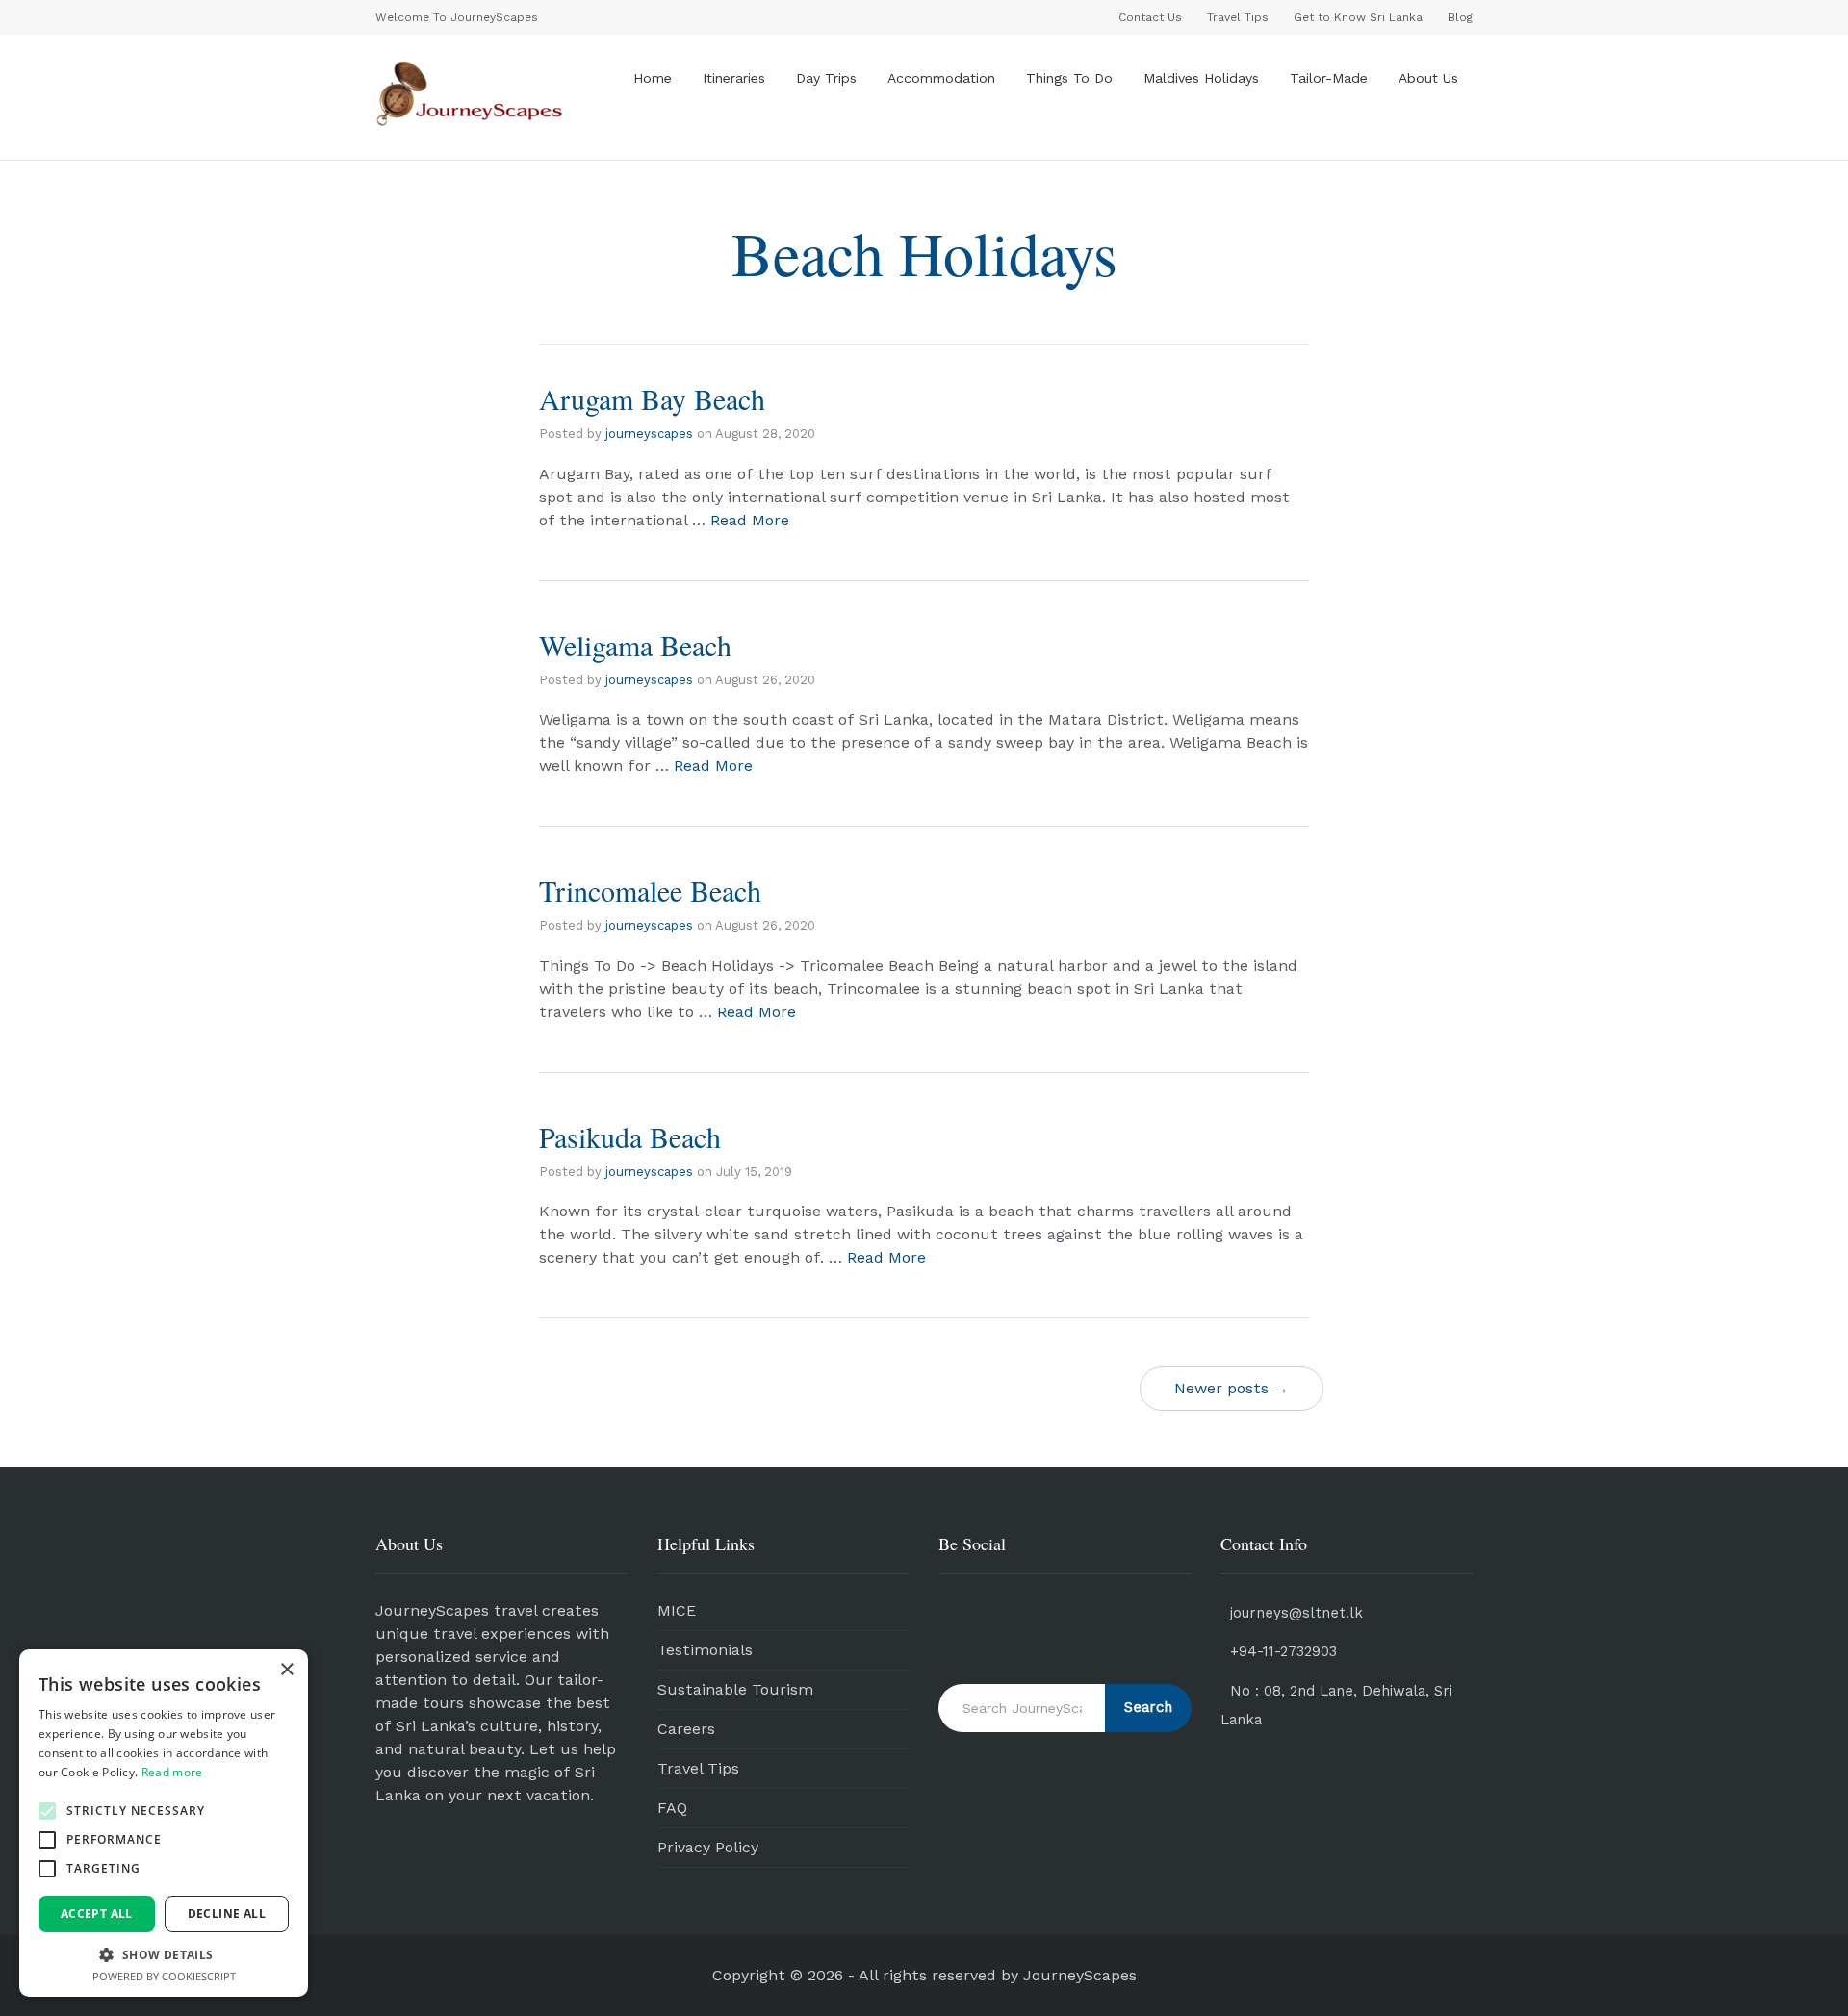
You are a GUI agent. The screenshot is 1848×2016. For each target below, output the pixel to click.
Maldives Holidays (1201, 78)
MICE (677, 1610)
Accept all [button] (97, 1914)
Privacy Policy (708, 1847)
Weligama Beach (635, 645)
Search (1148, 1707)
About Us (1428, 78)
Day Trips (826, 78)
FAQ (672, 1808)
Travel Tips (698, 1768)
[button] (47, 1811)
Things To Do (1069, 78)
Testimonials (705, 1650)
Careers (686, 1729)
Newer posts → (1232, 1388)
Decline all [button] (227, 1914)
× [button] (286, 1670)
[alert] (164, 1823)
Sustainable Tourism (735, 1689)
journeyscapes (649, 434)
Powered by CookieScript (164, 1976)
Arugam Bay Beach (652, 398)
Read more (172, 1772)
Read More (750, 520)
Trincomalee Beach (650, 890)
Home (653, 78)
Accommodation (941, 78)
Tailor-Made (1329, 78)
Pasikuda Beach (630, 1136)
